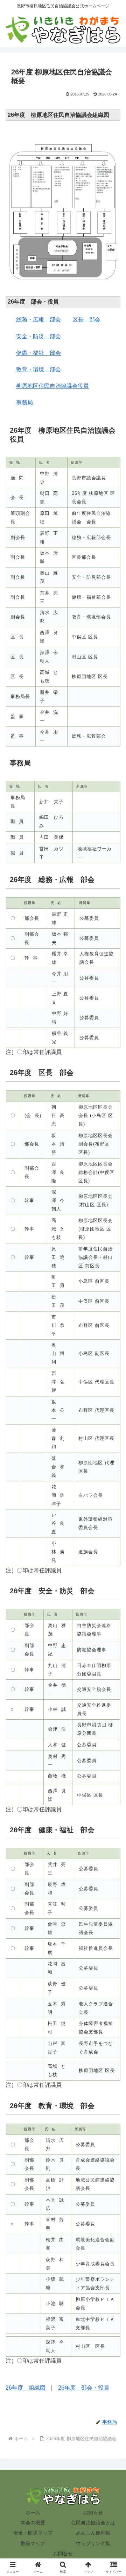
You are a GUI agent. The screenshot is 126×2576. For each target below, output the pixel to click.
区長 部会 (86, 320)
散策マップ (33, 2543)
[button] (113, 1517)
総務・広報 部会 (38, 320)
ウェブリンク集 (93, 2543)
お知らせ (93, 2512)
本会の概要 (33, 2523)
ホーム (33, 2512)
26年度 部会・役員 (84, 2388)
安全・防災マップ (33, 2533)
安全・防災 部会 (38, 336)
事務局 (24, 402)
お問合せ (63, 2554)
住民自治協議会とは (93, 2523)
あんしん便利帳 (93, 2533)
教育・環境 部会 (38, 369)
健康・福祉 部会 (38, 353)
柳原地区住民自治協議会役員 (52, 386)
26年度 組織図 (26, 2388)
